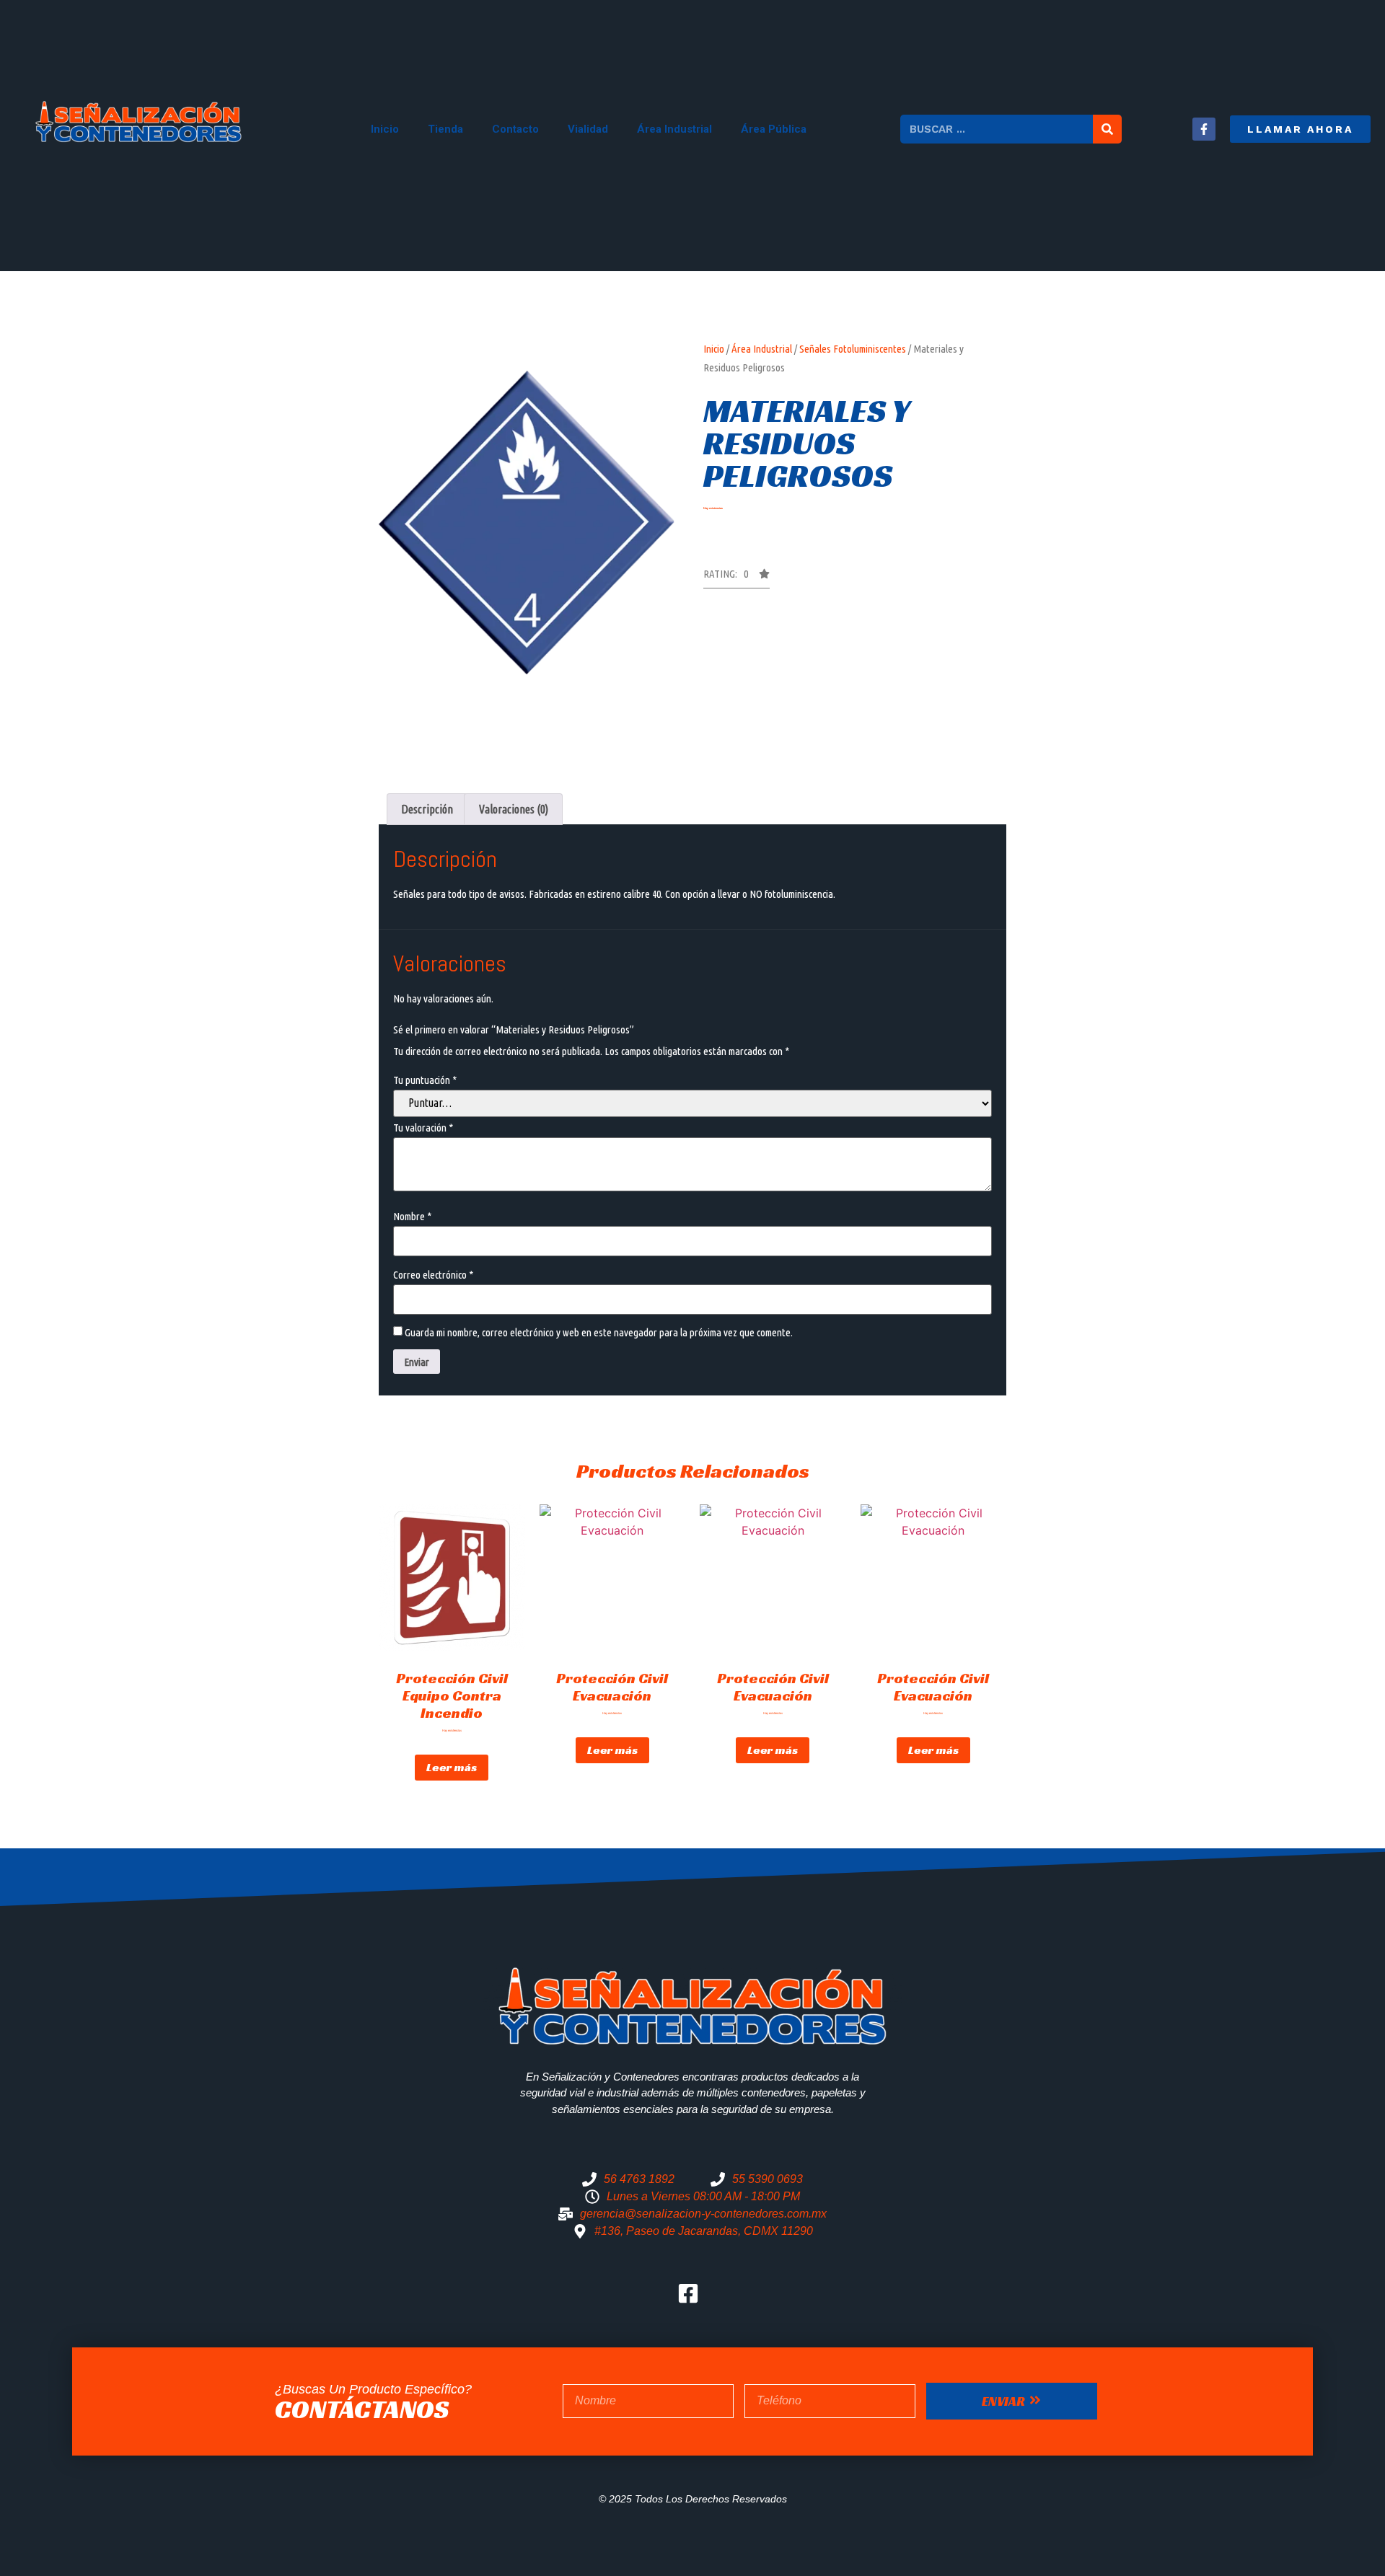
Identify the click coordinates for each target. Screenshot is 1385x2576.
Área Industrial (674, 129)
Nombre (412, 1216)
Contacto (515, 129)
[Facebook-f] (1204, 129)
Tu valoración (423, 1128)
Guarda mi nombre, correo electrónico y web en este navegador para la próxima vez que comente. (599, 1332)
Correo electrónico (433, 1275)
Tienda (445, 129)
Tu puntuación (425, 1080)
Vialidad (588, 129)
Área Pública (774, 129)
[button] (1300, 129)
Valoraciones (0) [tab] (514, 809)
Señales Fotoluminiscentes (853, 349)
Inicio (385, 129)
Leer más (452, 1767)
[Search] (1107, 129)
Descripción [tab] (427, 809)
